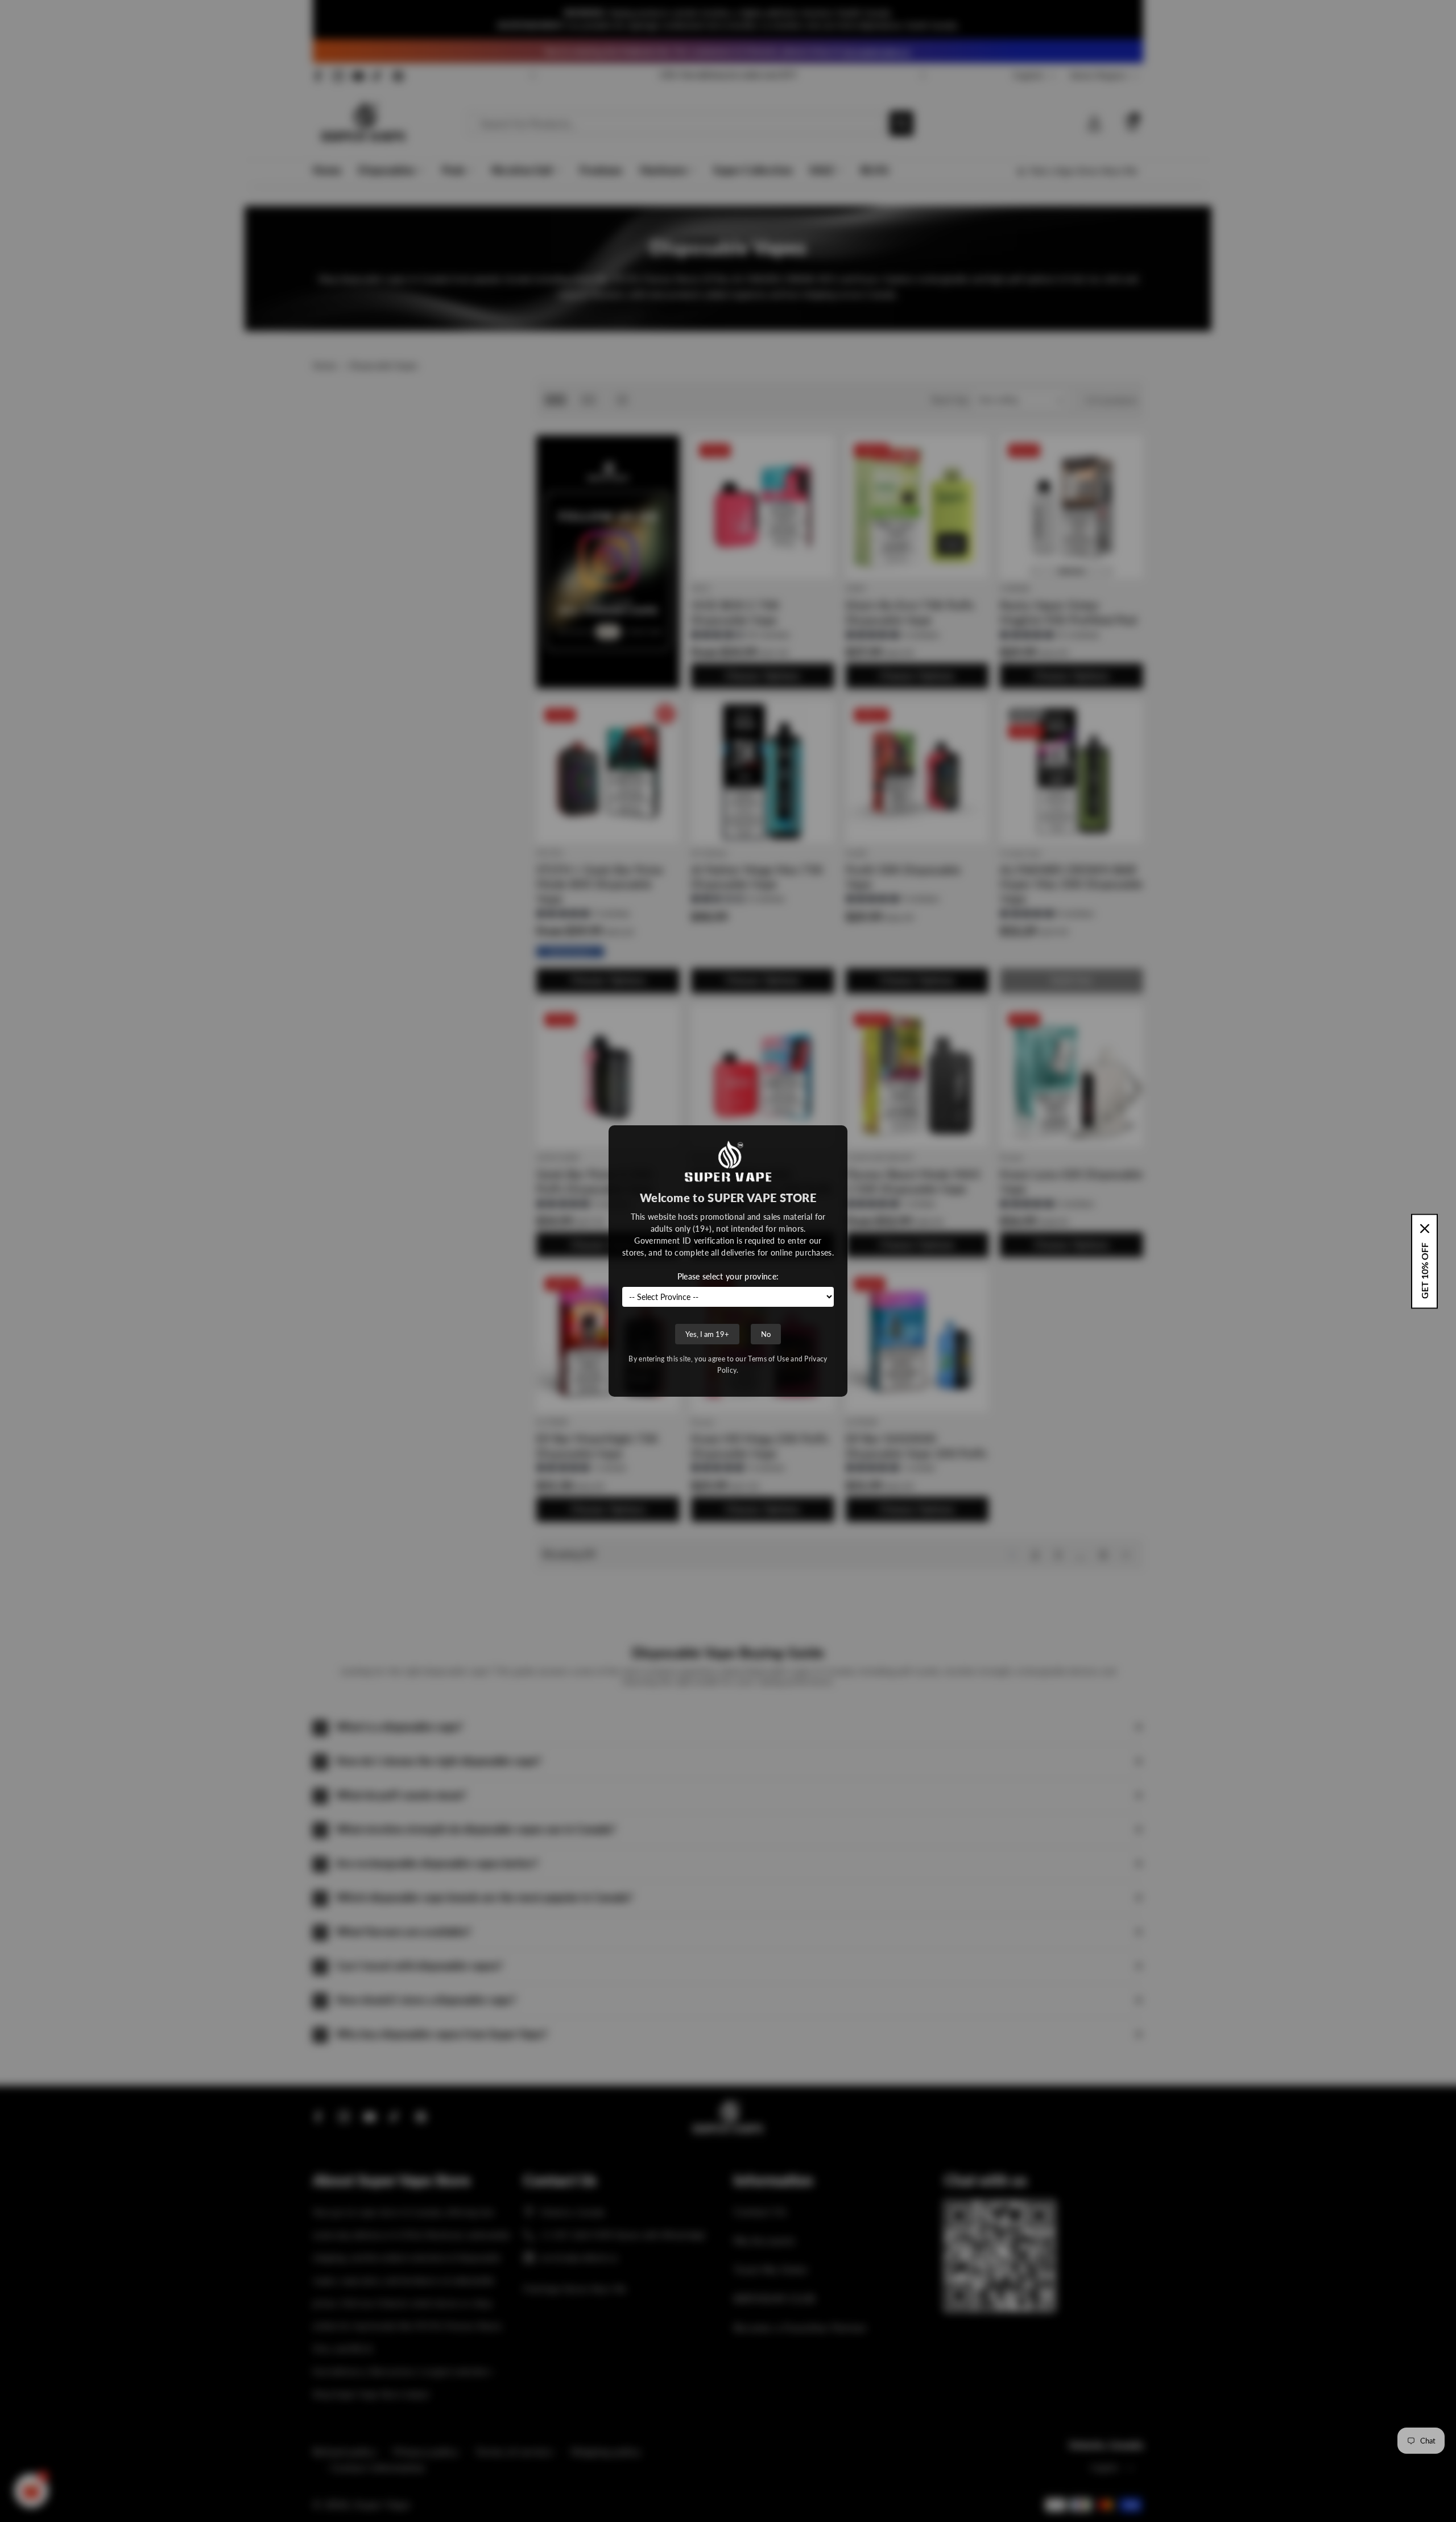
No (766, 1334)
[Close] (1425, 1228)
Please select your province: (728, 1276)
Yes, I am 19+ (707, 1334)
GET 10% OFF (1424, 1270)
